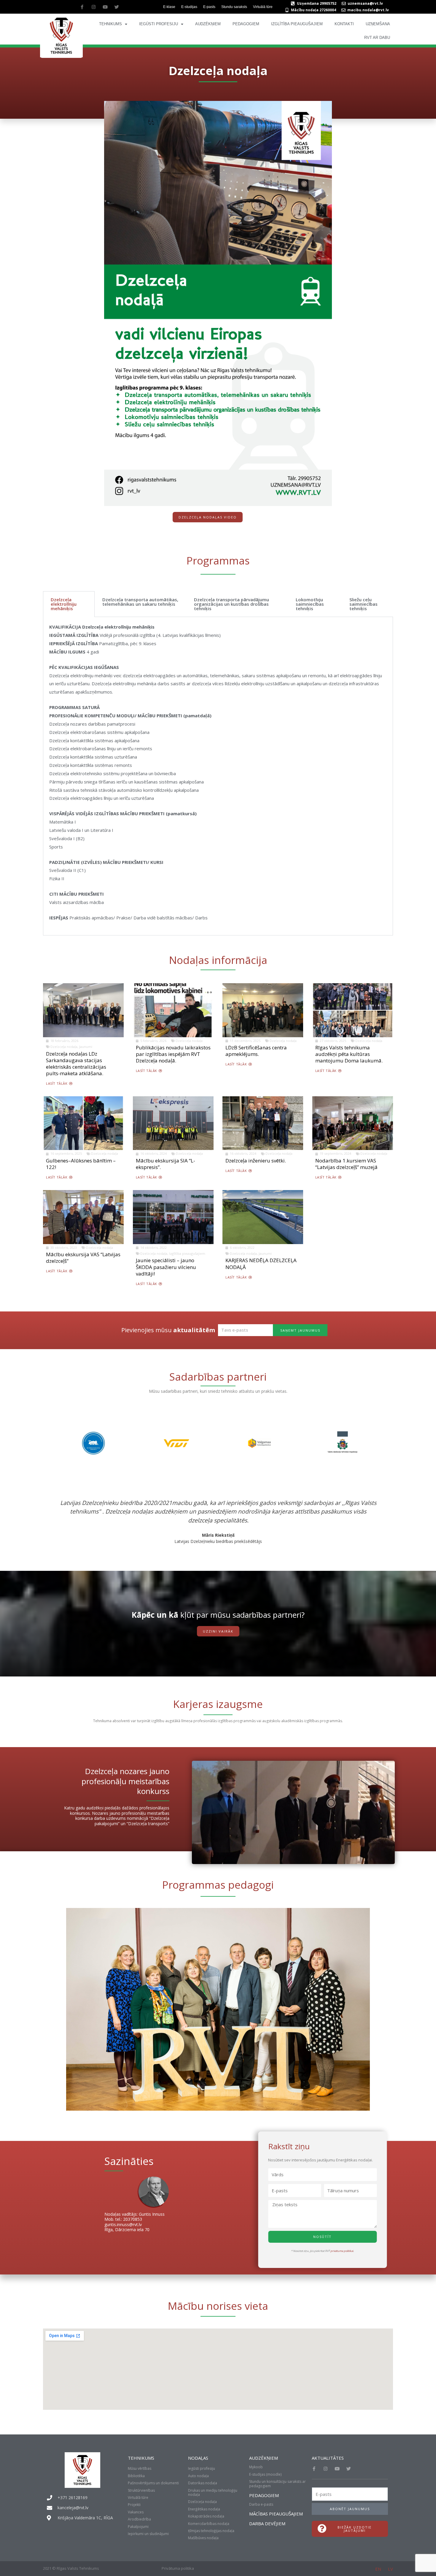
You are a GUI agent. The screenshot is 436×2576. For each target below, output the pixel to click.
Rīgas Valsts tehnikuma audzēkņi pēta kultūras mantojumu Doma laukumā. (349, 1054)
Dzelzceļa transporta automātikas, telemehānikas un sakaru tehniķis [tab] (140, 602)
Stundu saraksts (234, 7)
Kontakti (344, 24)
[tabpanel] (218, 776)
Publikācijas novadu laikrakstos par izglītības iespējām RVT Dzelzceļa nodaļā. (173, 1054)
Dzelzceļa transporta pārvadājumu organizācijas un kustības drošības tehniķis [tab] (231, 604)
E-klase (169, 7)
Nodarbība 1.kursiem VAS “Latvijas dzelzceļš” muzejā (346, 1164)
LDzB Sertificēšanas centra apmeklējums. (256, 1051)
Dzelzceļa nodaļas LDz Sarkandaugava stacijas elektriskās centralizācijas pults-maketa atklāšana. (76, 1063)
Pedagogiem (246, 24)
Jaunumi (86, 1047)
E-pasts (209, 7)
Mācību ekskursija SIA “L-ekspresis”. (166, 1164)
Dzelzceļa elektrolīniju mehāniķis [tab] (64, 604)
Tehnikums (110, 24)
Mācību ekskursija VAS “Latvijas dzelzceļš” (83, 1258)
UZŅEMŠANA (378, 24)
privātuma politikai (342, 2251)
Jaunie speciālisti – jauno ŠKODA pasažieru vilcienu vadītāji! (166, 1267)
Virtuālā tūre (263, 7)
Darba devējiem (267, 2523)
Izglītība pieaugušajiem (297, 24)
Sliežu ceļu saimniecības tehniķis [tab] (363, 604)
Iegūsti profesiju (159, 24)
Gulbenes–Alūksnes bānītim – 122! (81, 1164)
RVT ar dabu (377, 38)
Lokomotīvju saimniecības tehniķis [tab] (310, 604)
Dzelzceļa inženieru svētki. (256, 1161)
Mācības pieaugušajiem (276, 2514)
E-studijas (189, 7)
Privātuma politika (178, 2568)
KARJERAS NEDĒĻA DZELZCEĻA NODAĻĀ (261, 1264)
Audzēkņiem (208, 24)
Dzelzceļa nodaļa (64, 1047)
